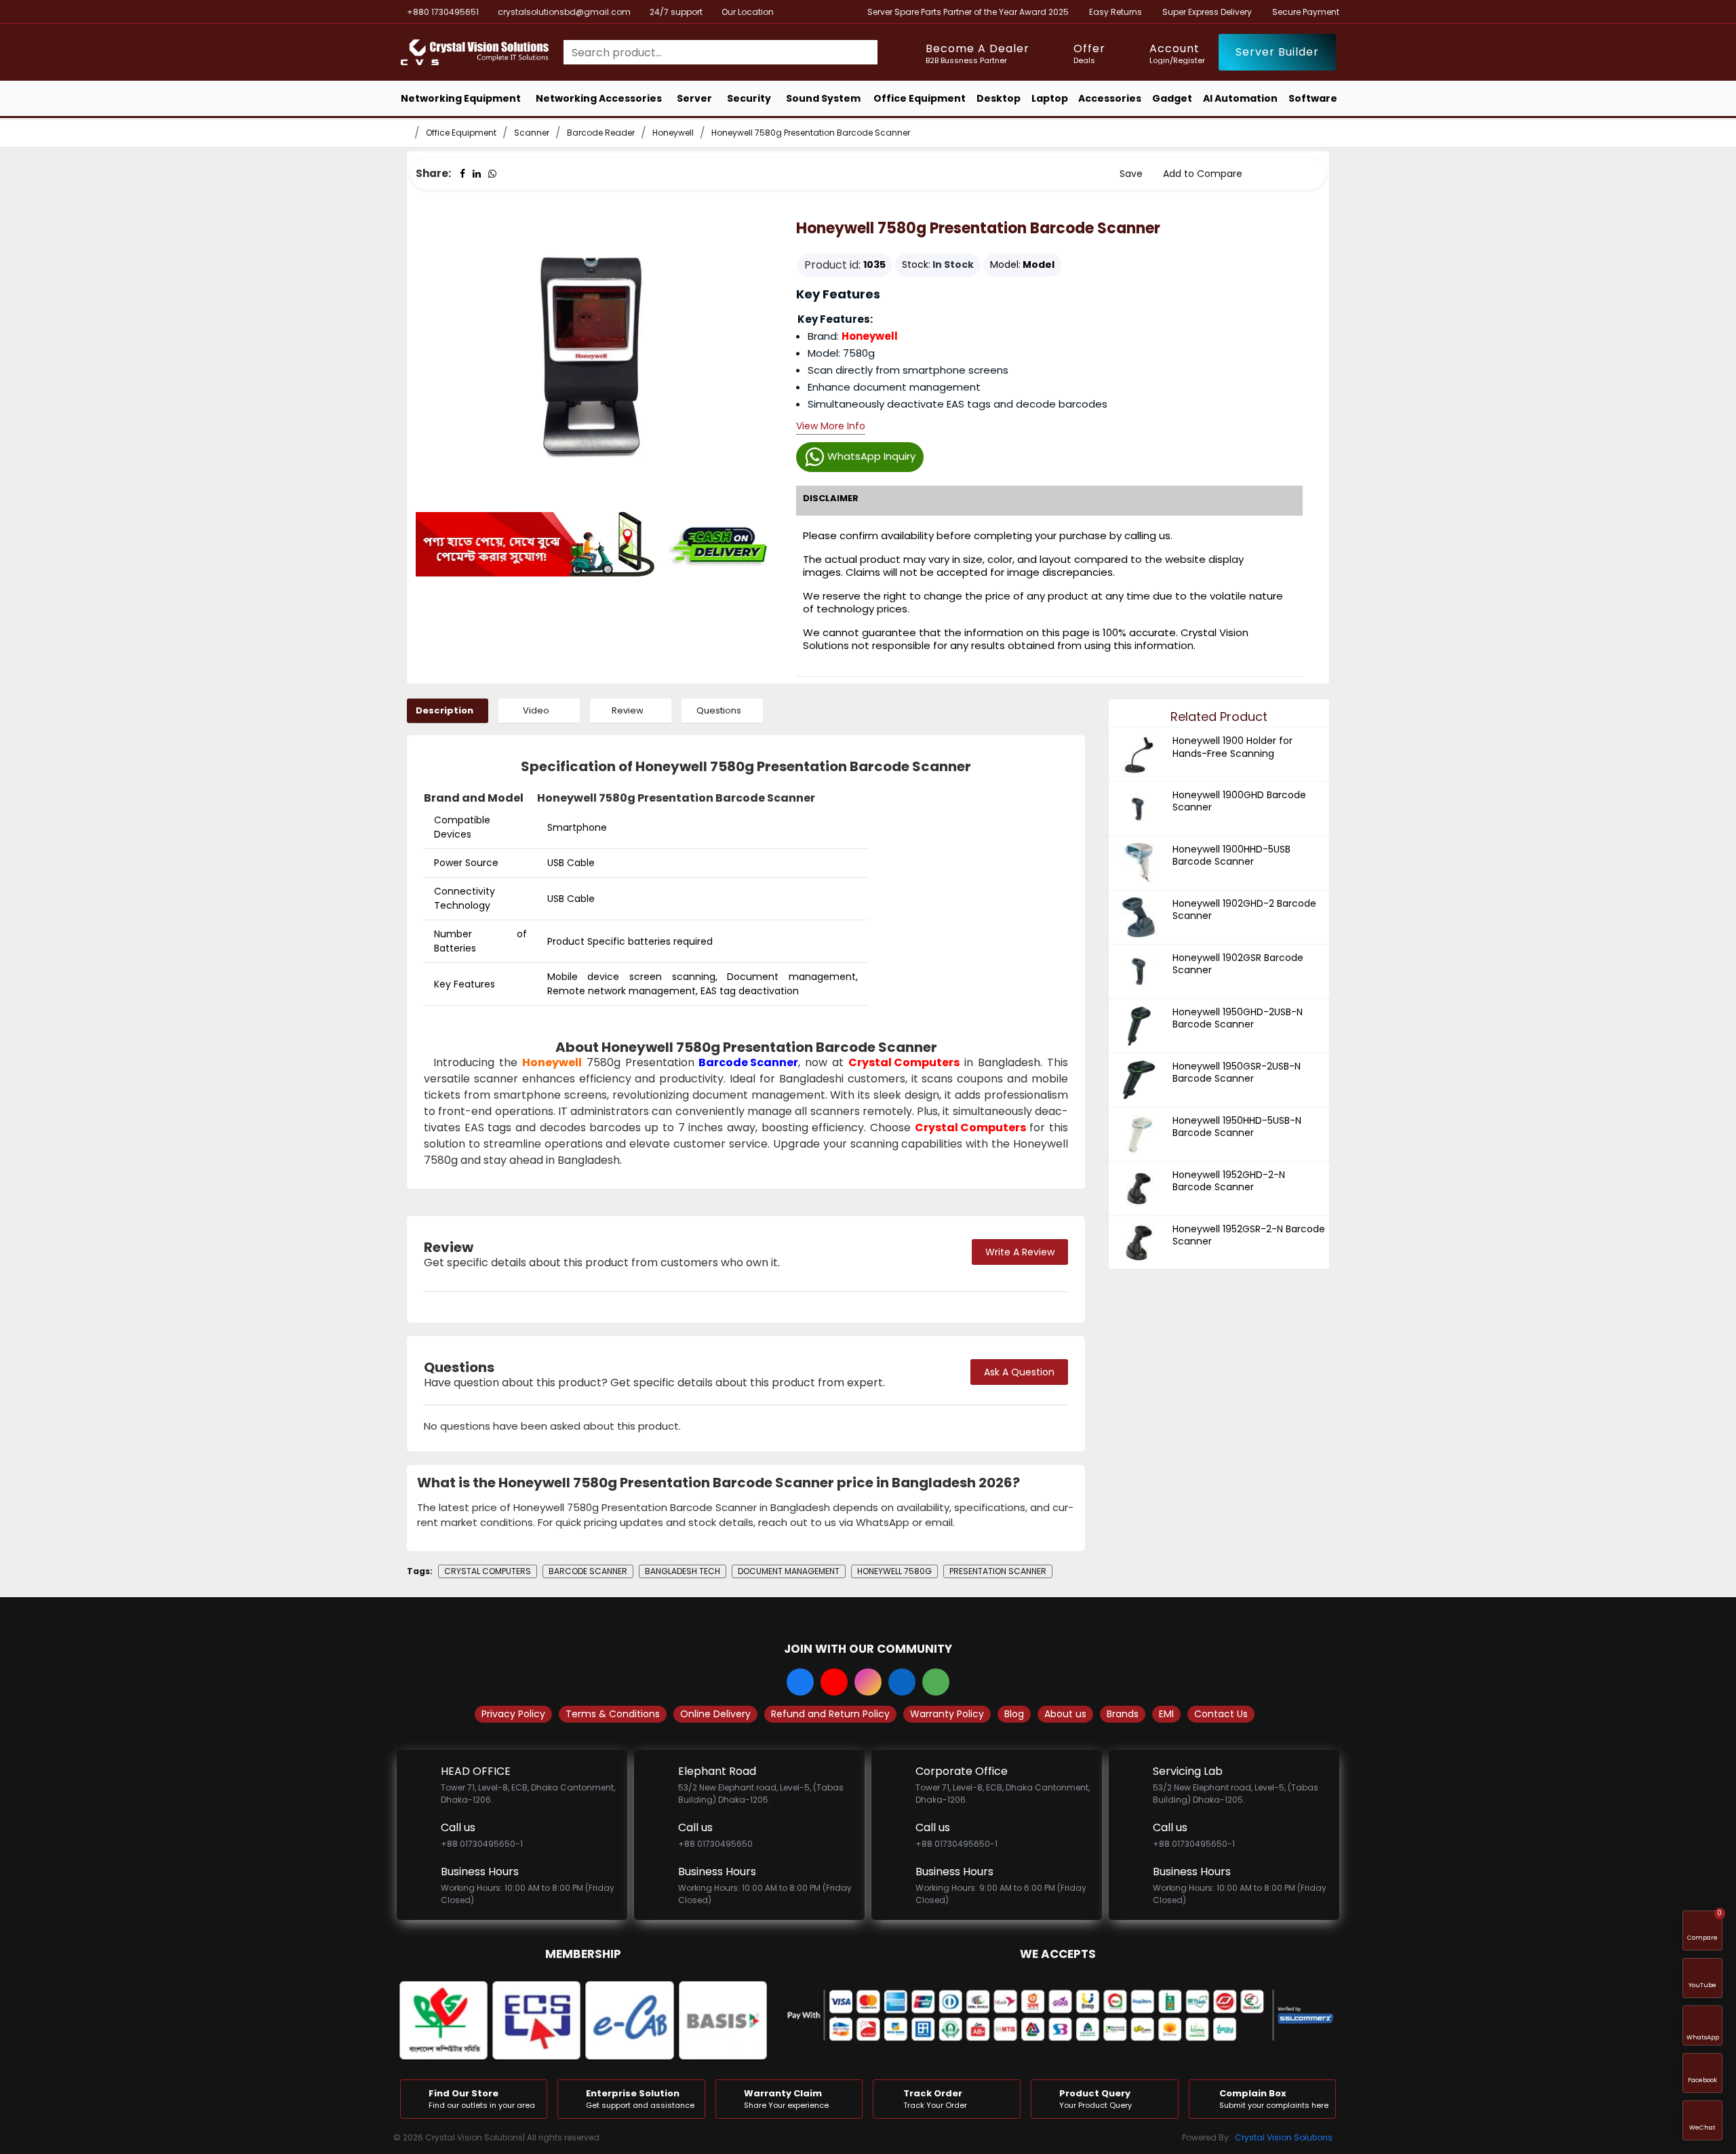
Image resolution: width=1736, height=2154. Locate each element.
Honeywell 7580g (894, 1571)
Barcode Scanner (748, 1062)
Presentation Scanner (998, 1571)
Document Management (789, 1571)
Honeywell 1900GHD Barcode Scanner (1239, 801)
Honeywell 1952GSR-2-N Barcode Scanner (1249, 1235)
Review (628, 710)
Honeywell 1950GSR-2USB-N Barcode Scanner (1237, 1072)
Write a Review (1020, 1252)
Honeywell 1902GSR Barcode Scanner (1238, 964)
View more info (831, 427)
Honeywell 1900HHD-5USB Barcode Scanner (1231, 855)
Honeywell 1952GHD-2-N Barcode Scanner (1229, 1181)
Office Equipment (461, 133)
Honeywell (673, 133)
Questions (719, 710)
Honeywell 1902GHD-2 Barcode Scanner (1244, 909)
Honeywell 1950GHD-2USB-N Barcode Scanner (1238, 1018)
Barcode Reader (601, 133)
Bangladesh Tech (683, 1571)
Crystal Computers (904, 1062)
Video (536, 710)
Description (445, 710)
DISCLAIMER (831, 498)
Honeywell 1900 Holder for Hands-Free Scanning (1232, 747)
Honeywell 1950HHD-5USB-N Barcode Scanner (1237, 1127)
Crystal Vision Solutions (1284, 2137)
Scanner (532, 133)
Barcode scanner (588, 1571)
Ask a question (1019, 1372)
